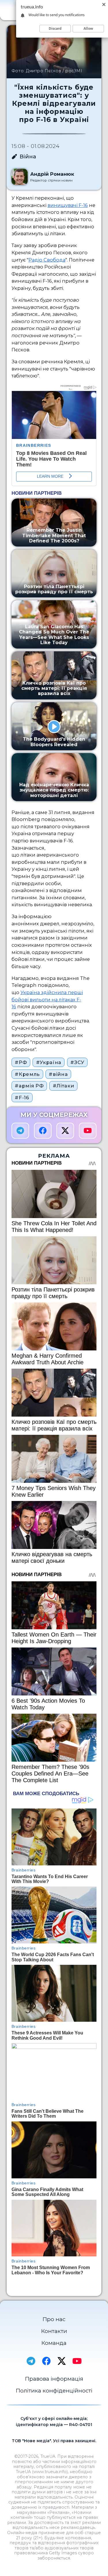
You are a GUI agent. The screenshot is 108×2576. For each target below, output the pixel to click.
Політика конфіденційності (54, 2391)
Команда (54, 2343)
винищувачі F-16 (68, 205)
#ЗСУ (77, 1062)
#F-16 (22, 1098)
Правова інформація (54, 2379)
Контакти (54, 2331)
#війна (58, 1074)
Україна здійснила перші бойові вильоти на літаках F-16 (47, 999)
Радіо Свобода (47, 260)
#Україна (49, 1062)
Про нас (54, 2319)
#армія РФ (29, 1086)
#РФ (21, 1062)
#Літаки (64, 1086)
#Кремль (27, 1074)
